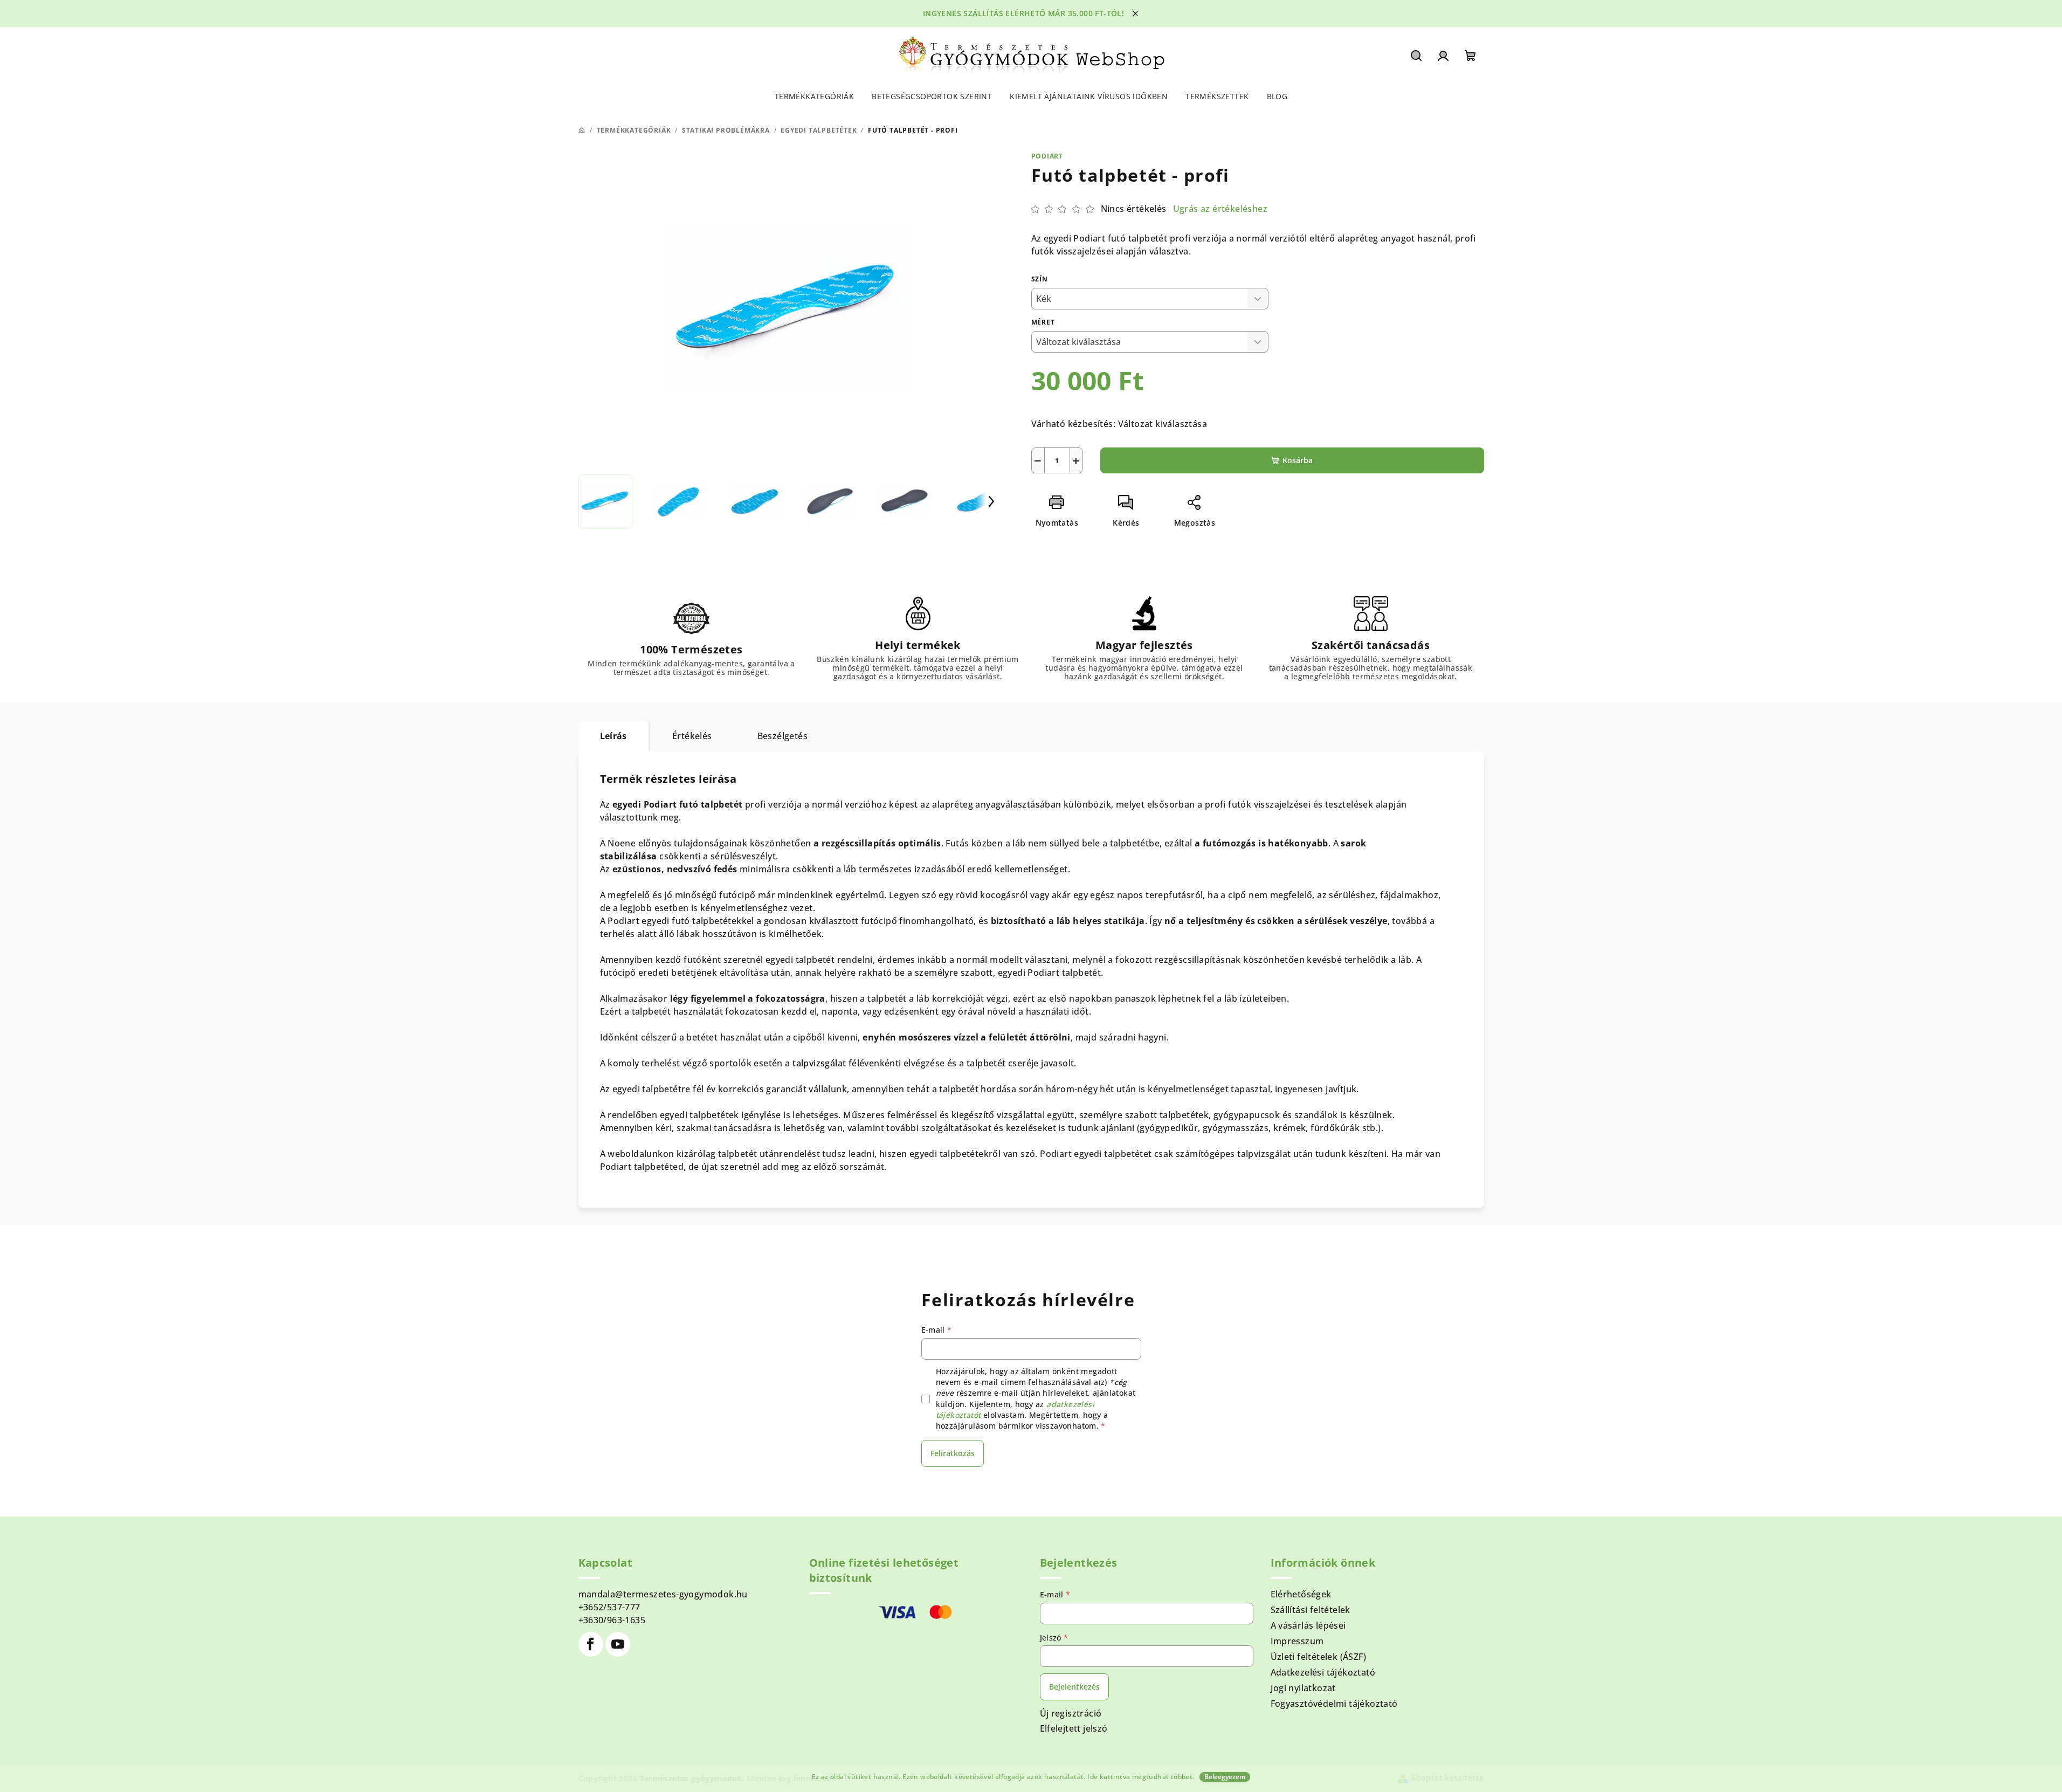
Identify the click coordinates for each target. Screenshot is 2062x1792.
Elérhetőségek (1301, 1594)
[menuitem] (814, 97)
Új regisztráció (1071, 1713)
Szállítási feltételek (1311, 1610)
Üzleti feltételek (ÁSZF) (1319, 1657)
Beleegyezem (1225, 1777)
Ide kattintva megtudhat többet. (1141, 1777)
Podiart (1047, 156)
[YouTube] (618, 1644)
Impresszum (1297, 1641)
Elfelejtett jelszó (1074, 1728)
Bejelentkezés (1074, 1687)
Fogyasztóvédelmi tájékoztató (1334, 1704)
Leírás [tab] (613, 736)
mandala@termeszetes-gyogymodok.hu (663, 1594)
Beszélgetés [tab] (782, 736)
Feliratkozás (953, 1453)
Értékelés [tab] (692, 736)
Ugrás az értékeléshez (1220, 209)
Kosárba (1298, 460)
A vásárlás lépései (1308, 1625)
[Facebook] (591, 1644)
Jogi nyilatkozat (1303, 1688)
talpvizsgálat (820, 1063)
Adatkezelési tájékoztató (1323, 1672)
